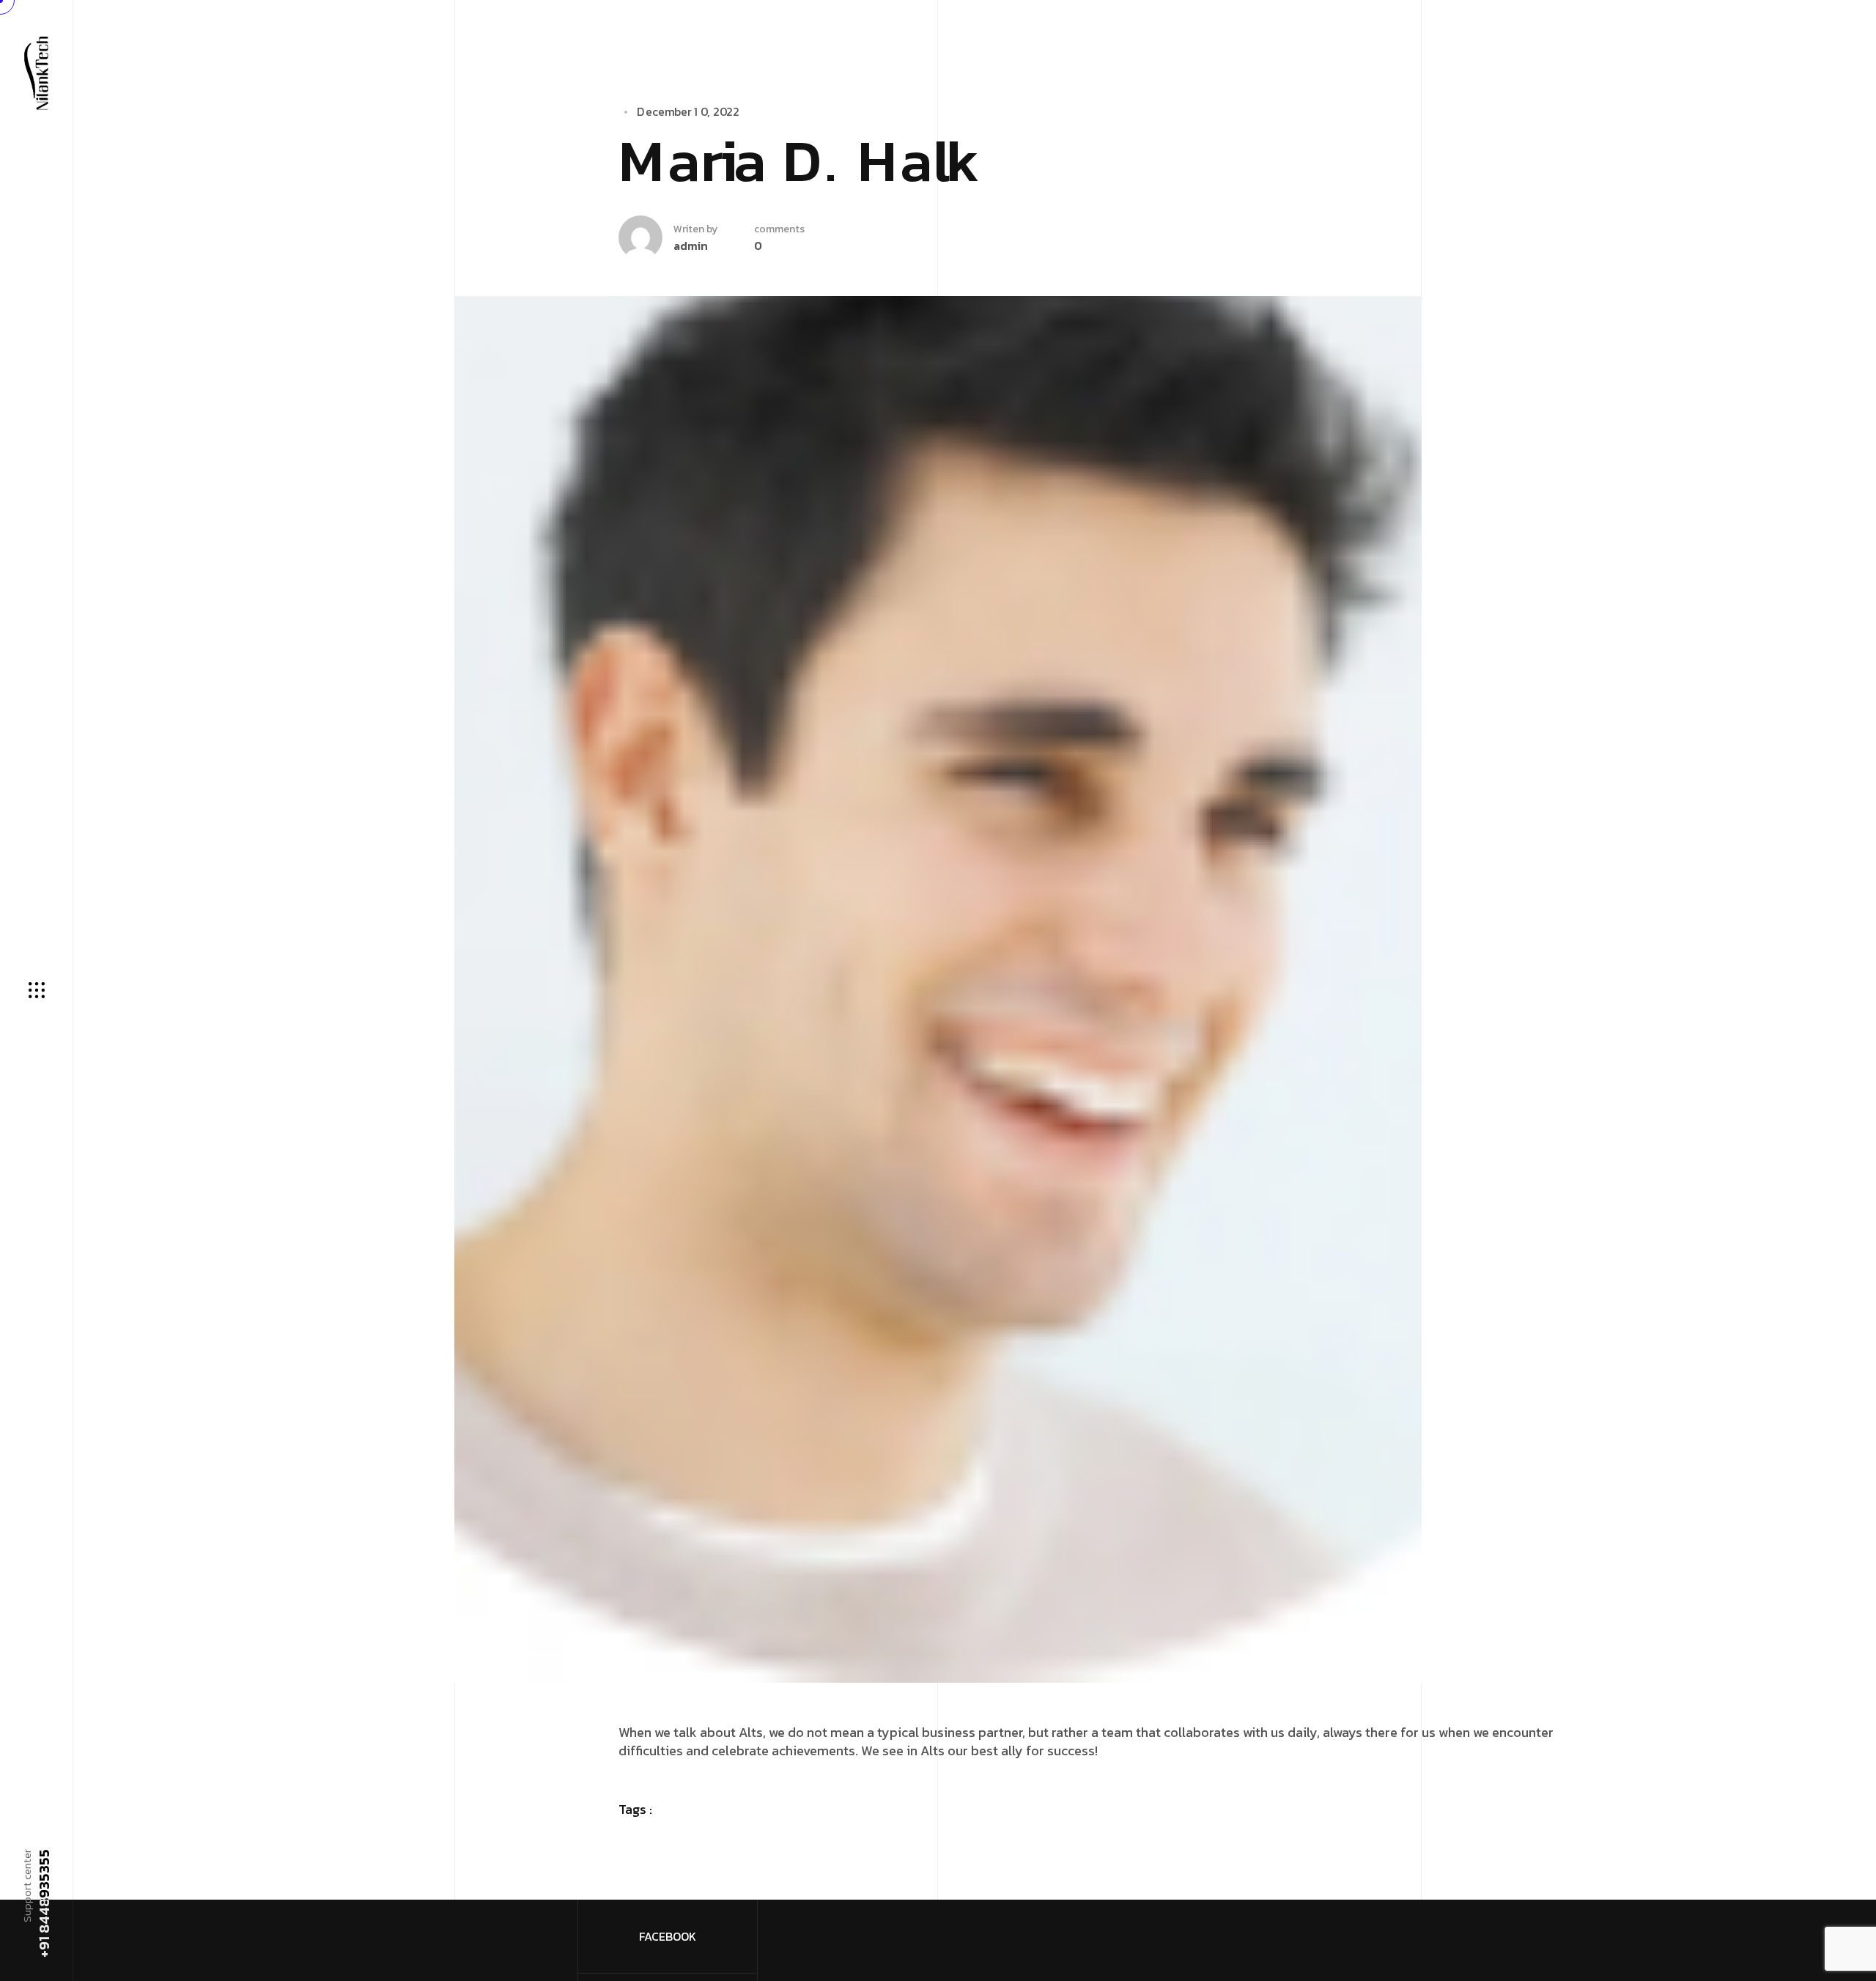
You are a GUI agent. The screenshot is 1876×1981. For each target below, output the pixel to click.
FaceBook (668, 1936)
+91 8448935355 (43, 1903)
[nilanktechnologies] (36, 72)
